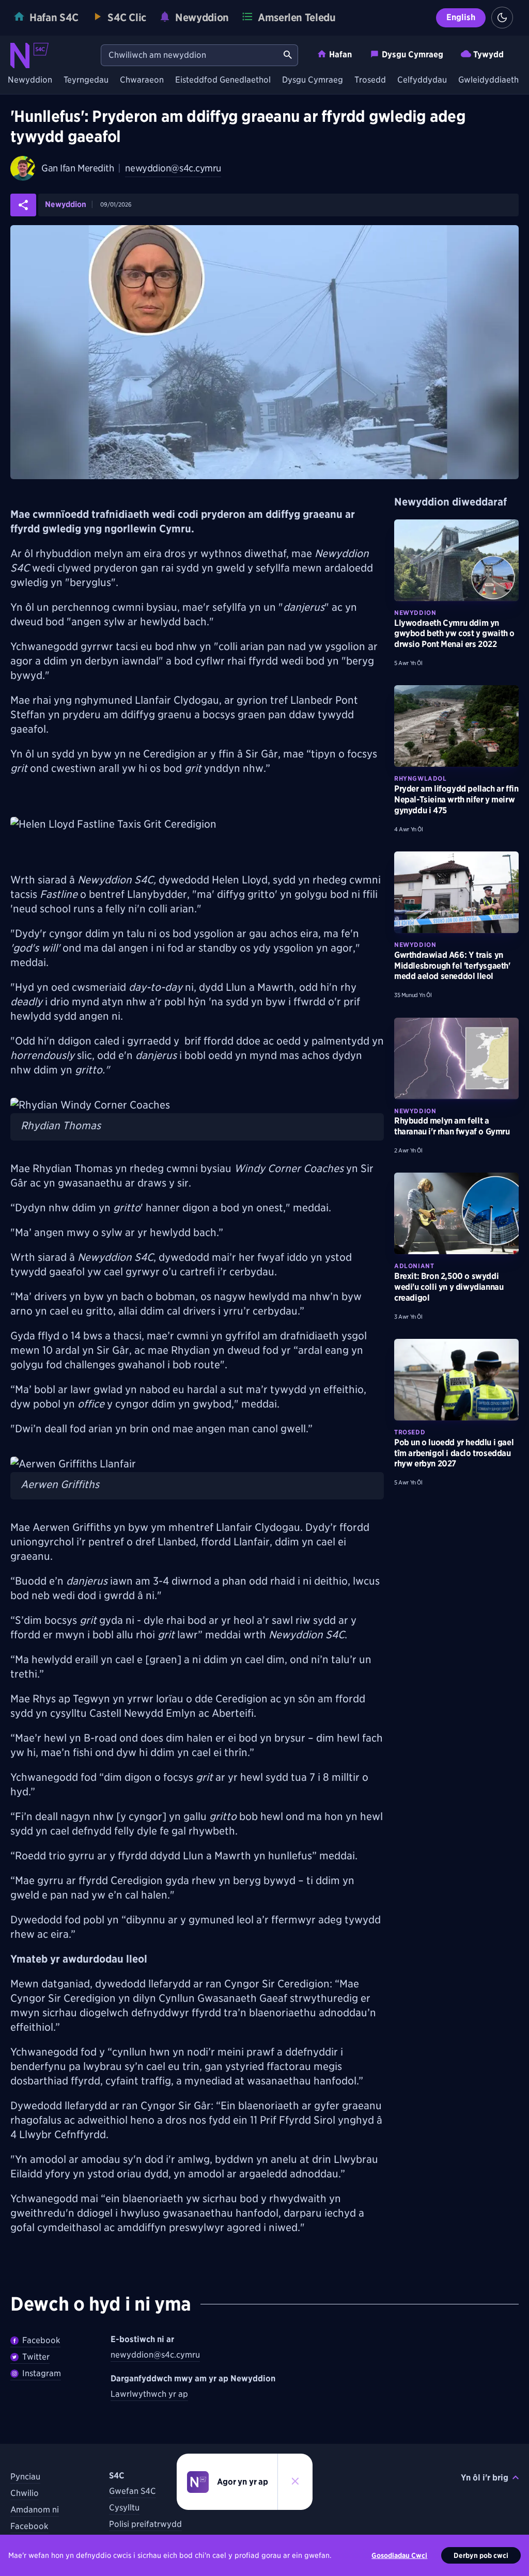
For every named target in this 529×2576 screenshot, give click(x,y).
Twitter (36, 2357)
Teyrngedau (86, 80)
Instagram (42, 2373)
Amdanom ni (35, 2510)
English (461, 17)
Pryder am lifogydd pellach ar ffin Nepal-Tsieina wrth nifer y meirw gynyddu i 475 (456, 800)
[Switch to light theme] (502, 18)
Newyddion (30, 80)
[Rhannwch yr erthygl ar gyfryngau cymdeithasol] (23, 205)
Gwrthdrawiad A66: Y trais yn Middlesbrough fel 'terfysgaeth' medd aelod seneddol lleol (452, 966)
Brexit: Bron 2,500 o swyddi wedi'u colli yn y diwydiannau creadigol (449, 1287)
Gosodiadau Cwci (399, 2555)
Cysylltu (124, 2508)
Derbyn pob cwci (481, 2555)
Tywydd (488, 54)
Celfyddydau (422, 80)
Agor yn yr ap (243, 2482)
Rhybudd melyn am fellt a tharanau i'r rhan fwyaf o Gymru (452, 1126)
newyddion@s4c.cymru (173, 168)
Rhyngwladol (421, 778)
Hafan (340, 54)
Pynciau (25, 2477)
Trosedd (370, 80)
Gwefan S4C (133, 2491)
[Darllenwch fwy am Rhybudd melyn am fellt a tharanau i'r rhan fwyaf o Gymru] (456, 1058)
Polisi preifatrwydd (145, 2524)
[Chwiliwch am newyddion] (288, 55)
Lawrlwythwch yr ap (149, 2394)
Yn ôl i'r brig (485, 2478)
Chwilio (25, 2493)
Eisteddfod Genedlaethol (223, 80)
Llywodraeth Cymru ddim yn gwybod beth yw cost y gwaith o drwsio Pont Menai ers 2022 (454, 634)
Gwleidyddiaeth (488, 80)
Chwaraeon (142, 80)
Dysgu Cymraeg (413, 54)
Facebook (41, 2340)
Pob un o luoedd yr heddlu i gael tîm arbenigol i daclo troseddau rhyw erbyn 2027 (454, 1453)
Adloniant (414, 1266)
